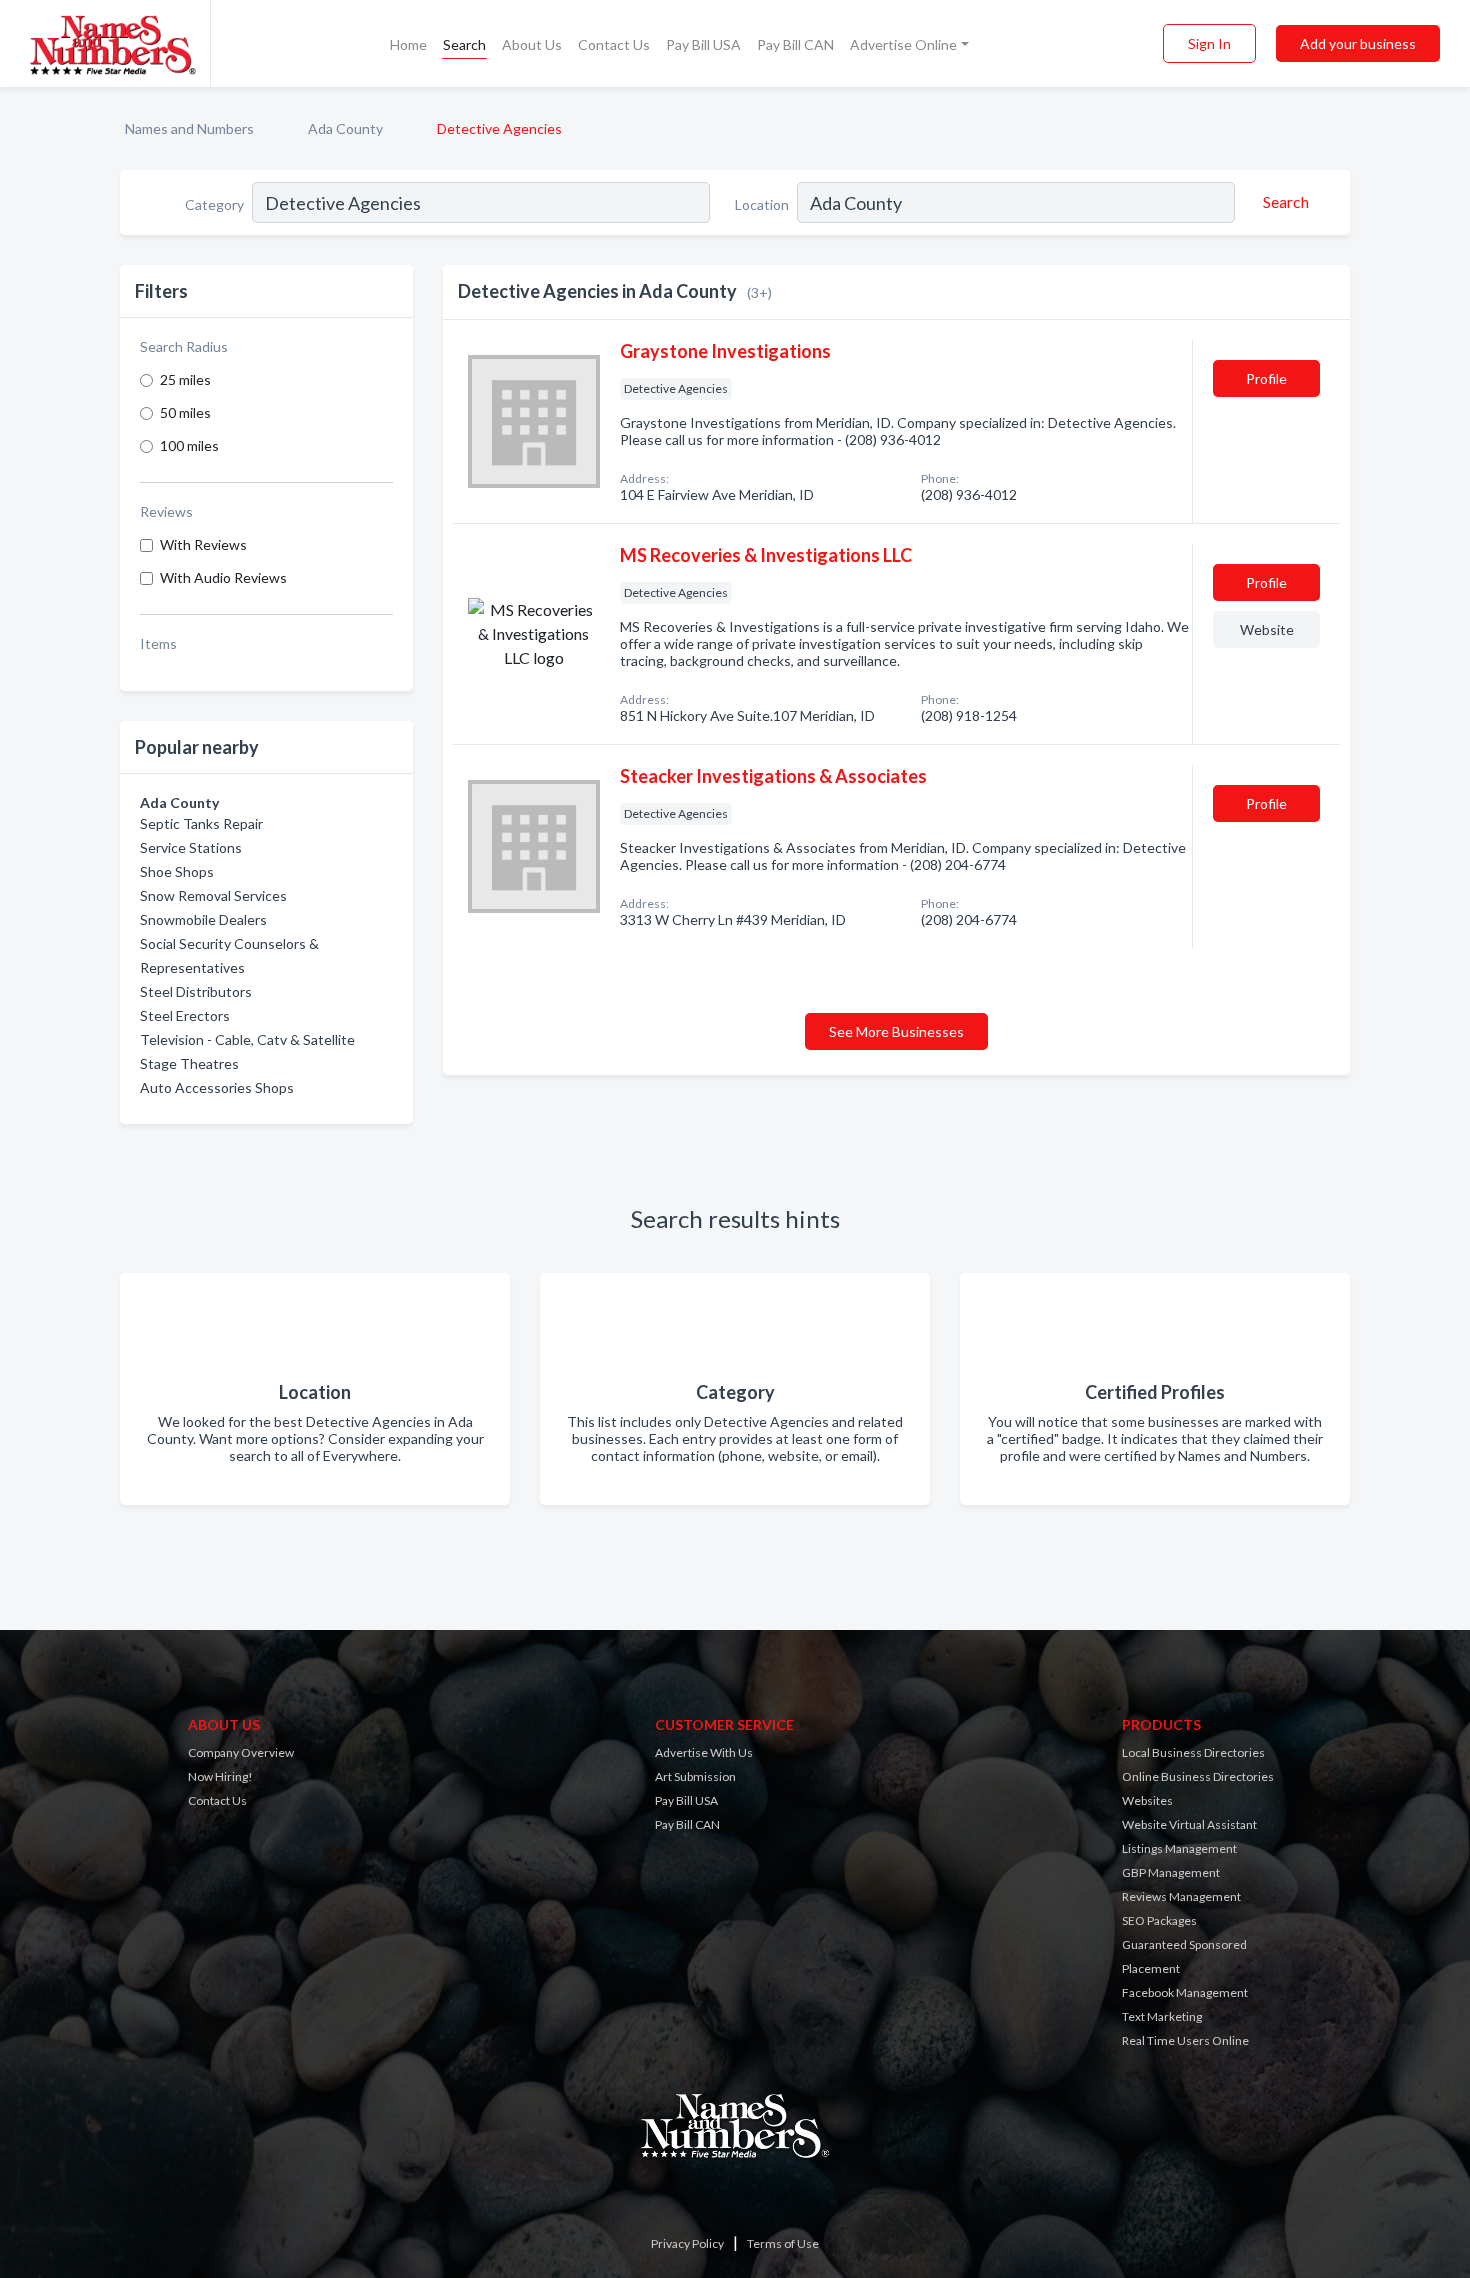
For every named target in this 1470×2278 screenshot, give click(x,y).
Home (408, 44)
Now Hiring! (220, 1776)
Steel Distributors (196, 991)
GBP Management (1171, 1872)
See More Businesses (896, 1031)
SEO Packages (1159, 1920)
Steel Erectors (185, 1015)
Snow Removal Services (213, 895)
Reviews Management (1181, 1896)
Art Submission (695, 1776)
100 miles (189, 445)
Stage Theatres (189, 1063)
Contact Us (614, 44)
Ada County (345, 128)
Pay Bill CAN (795, 44)
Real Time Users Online (1185, 2040)
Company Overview (241, 1752)
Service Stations (191, 847)
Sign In (1209, 43)
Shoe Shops (177, 871)
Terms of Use (783, 2243)
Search (464, 44)
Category (214, 204)
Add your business (1358, 43)
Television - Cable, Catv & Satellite (247, 1039)
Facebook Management (1185, 1992)
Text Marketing (1162, 2016)
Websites (1147, 1800)
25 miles (185, 379)
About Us (532, 44)
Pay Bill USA (703, 44)
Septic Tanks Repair (201, 823)
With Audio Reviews (223, 577)
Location (762, 204)
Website (1267, 629)
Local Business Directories (1193, 1752)
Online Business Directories (1198, 1776)
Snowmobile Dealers (203, 919)
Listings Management (1179, 1848)
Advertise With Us (704, 1752)
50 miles (185, 412)
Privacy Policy (687, 2243)
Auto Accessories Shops (217, 1087)
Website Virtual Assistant (1189, 1824)
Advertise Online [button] (903, 44)
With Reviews (203, 544)
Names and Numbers (189, 128)
